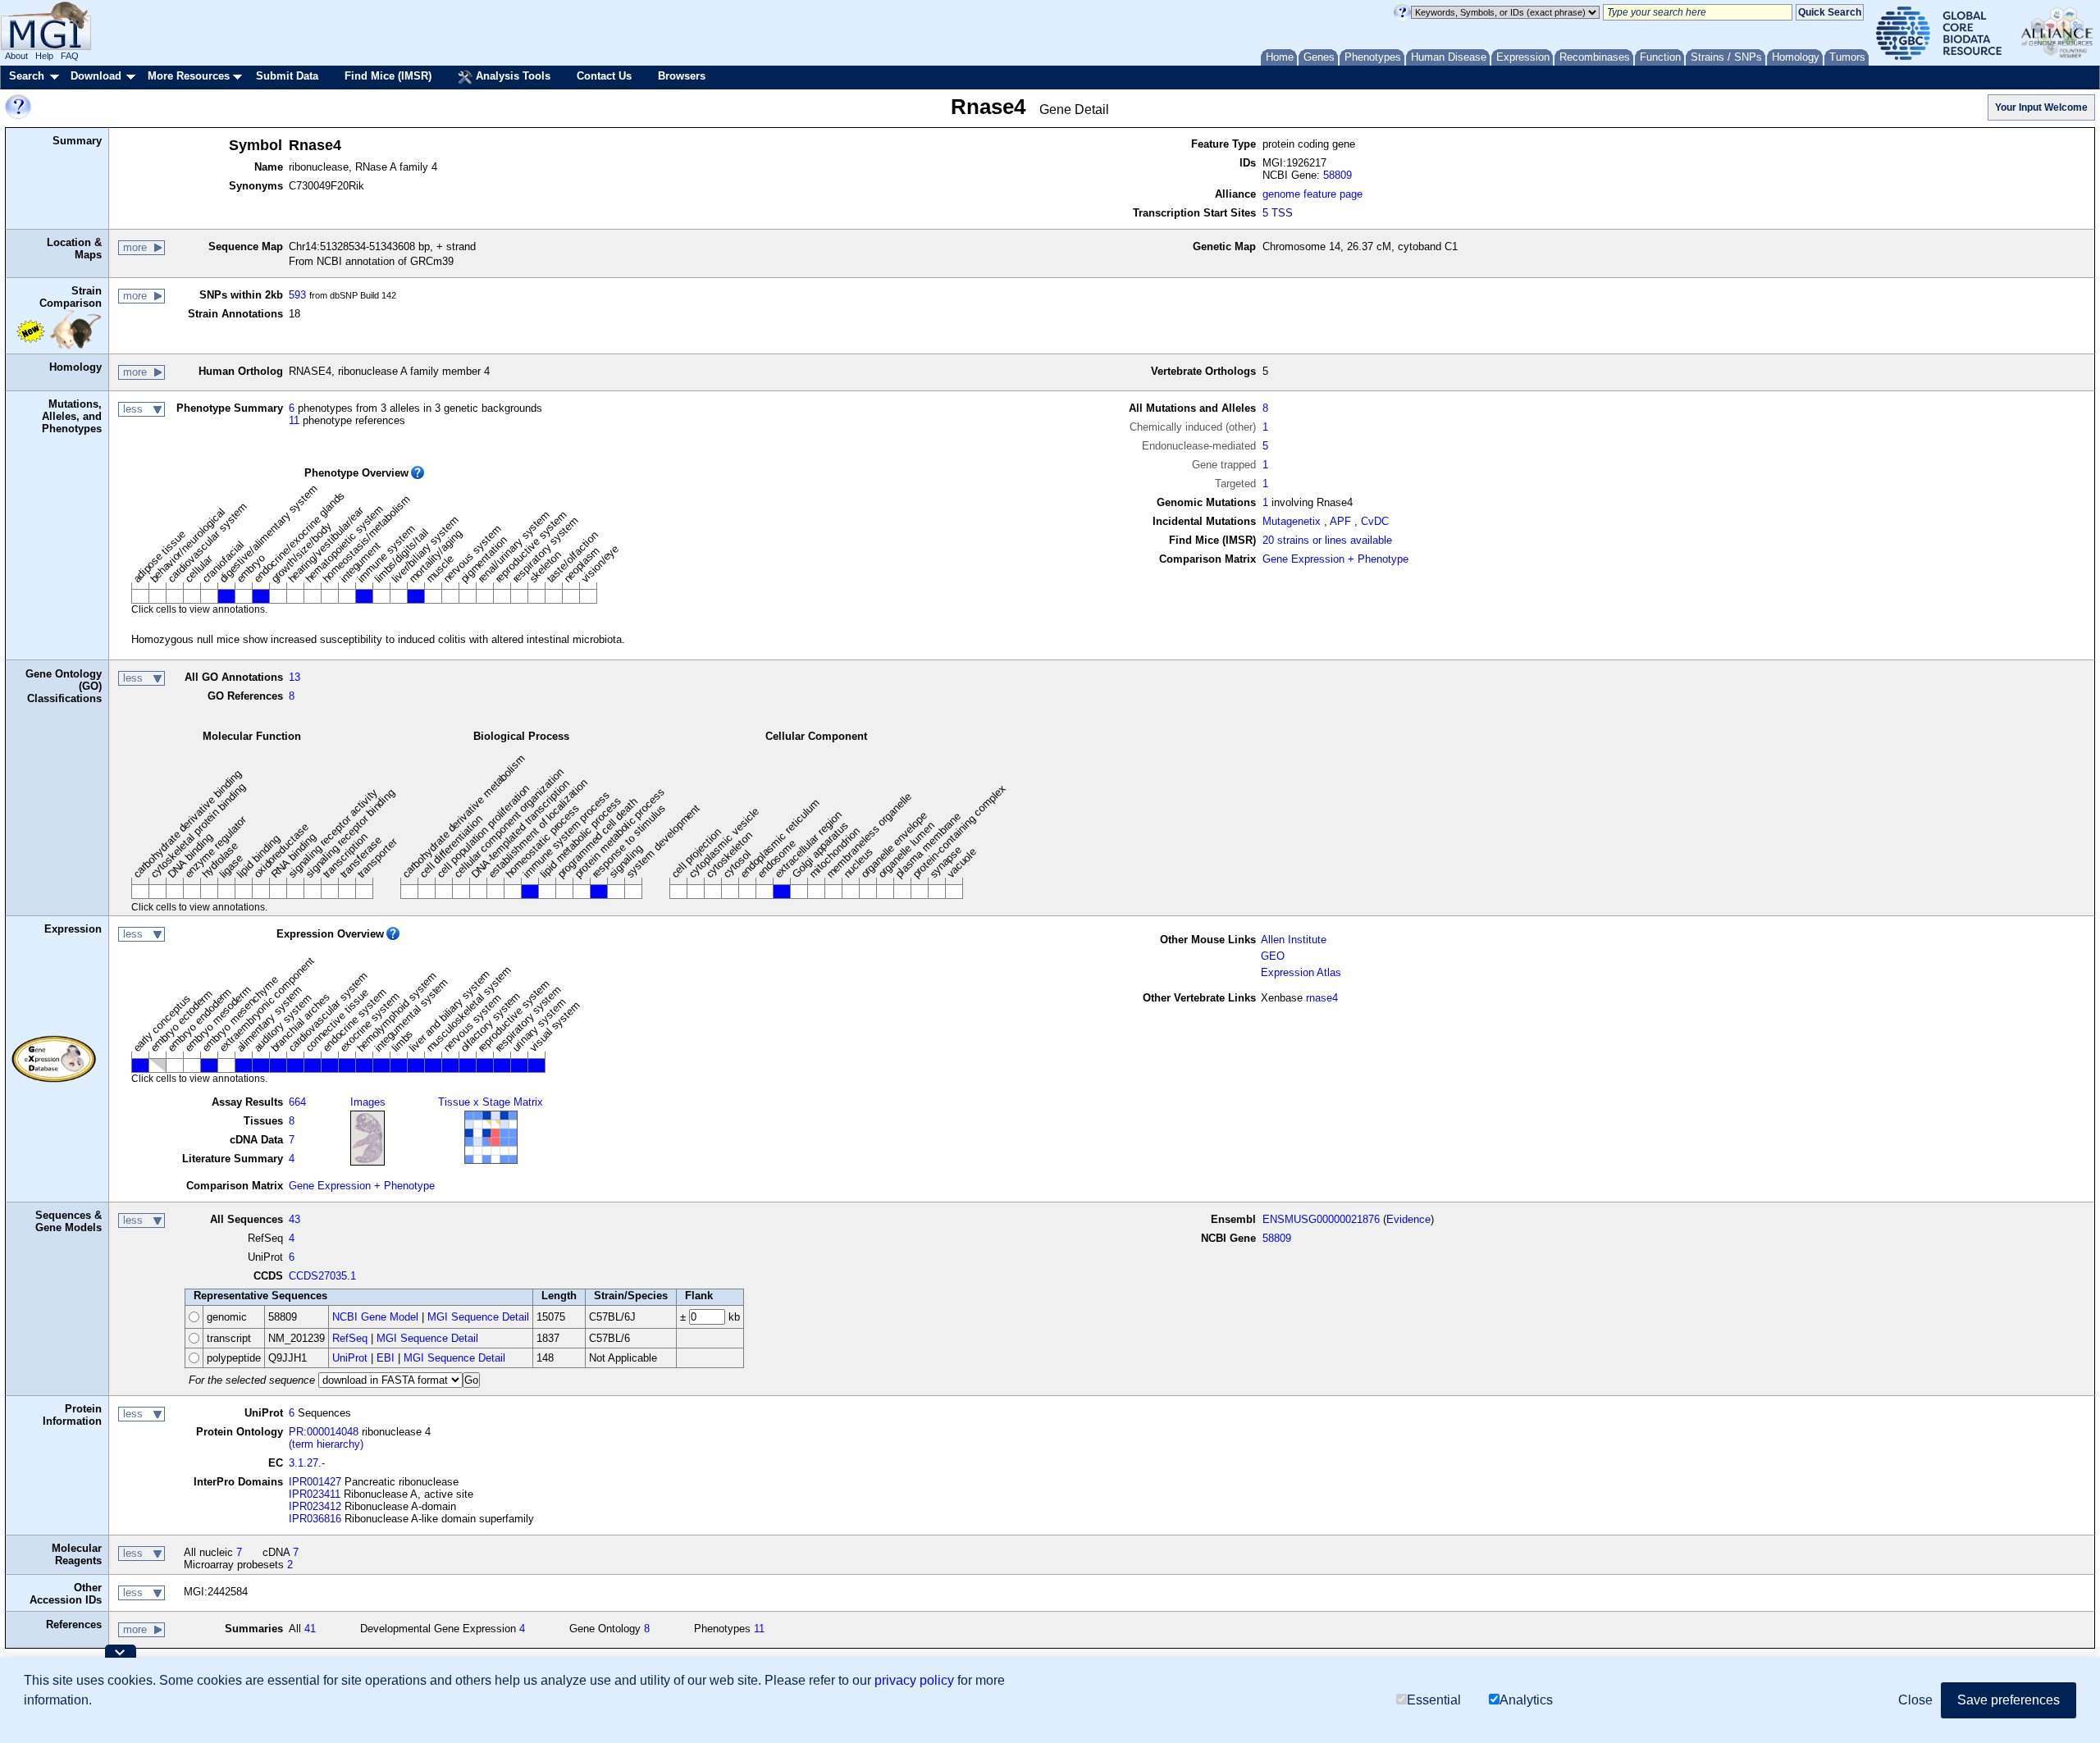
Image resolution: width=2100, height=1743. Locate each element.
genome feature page (1312, 194)
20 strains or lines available (1327, 540)
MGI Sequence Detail (478, 1317)
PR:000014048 (324, 1432)
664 (297, 1102)
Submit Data (287, 76)
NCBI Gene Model (375, 1317)
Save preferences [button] (2009, 1700)
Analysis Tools (511, 76)
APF (1340, 521)
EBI (386, 1358)
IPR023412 (315, 1506)
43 (294, 1219)
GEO (1273, 956)
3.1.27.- (307, 1463)
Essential (1434, 1700)
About (16, 56)
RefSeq (350, 1338)
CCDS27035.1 (322, 1276)
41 (310, 1629)
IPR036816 (315, 1519)
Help (44, 56)
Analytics (1526, 1700)
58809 (1338, 175)
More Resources (189, 76)
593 (297, 295)
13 (294, 677)
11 (294, 420)
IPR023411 (315, 1494)
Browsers (682, 76)
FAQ (70, 56)
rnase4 (1322, 998)
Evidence (1408, 1219)
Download (96, 76)
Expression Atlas (1301, 972)
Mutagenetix (1292, 521)
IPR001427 (315, 1482)
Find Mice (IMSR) (388, 76)
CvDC (1375, 521)
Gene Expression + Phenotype (1335, 559)
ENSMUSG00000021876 (1321, 1219)
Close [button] (1915, 1700)
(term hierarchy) (326, 1444)
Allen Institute (1294, 940)
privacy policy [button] (914, 1680)
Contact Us (604, 76)
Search (27, 76)
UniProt (350, 1358)
